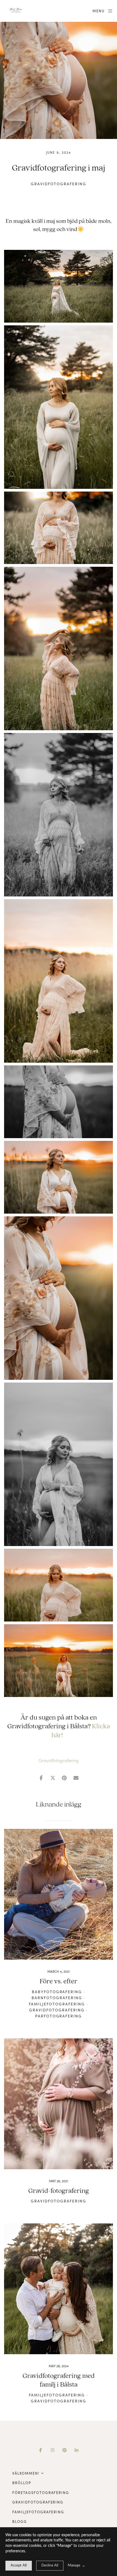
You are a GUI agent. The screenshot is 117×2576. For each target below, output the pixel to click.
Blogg (20, 2522)
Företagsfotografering (41, 2493)
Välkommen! (26, 2473)
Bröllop (22, 2483)
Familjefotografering (57, 2004)
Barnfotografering (57, 1998)
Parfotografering (59, 2016)
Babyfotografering (57, 1992)
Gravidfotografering (58, 184)
